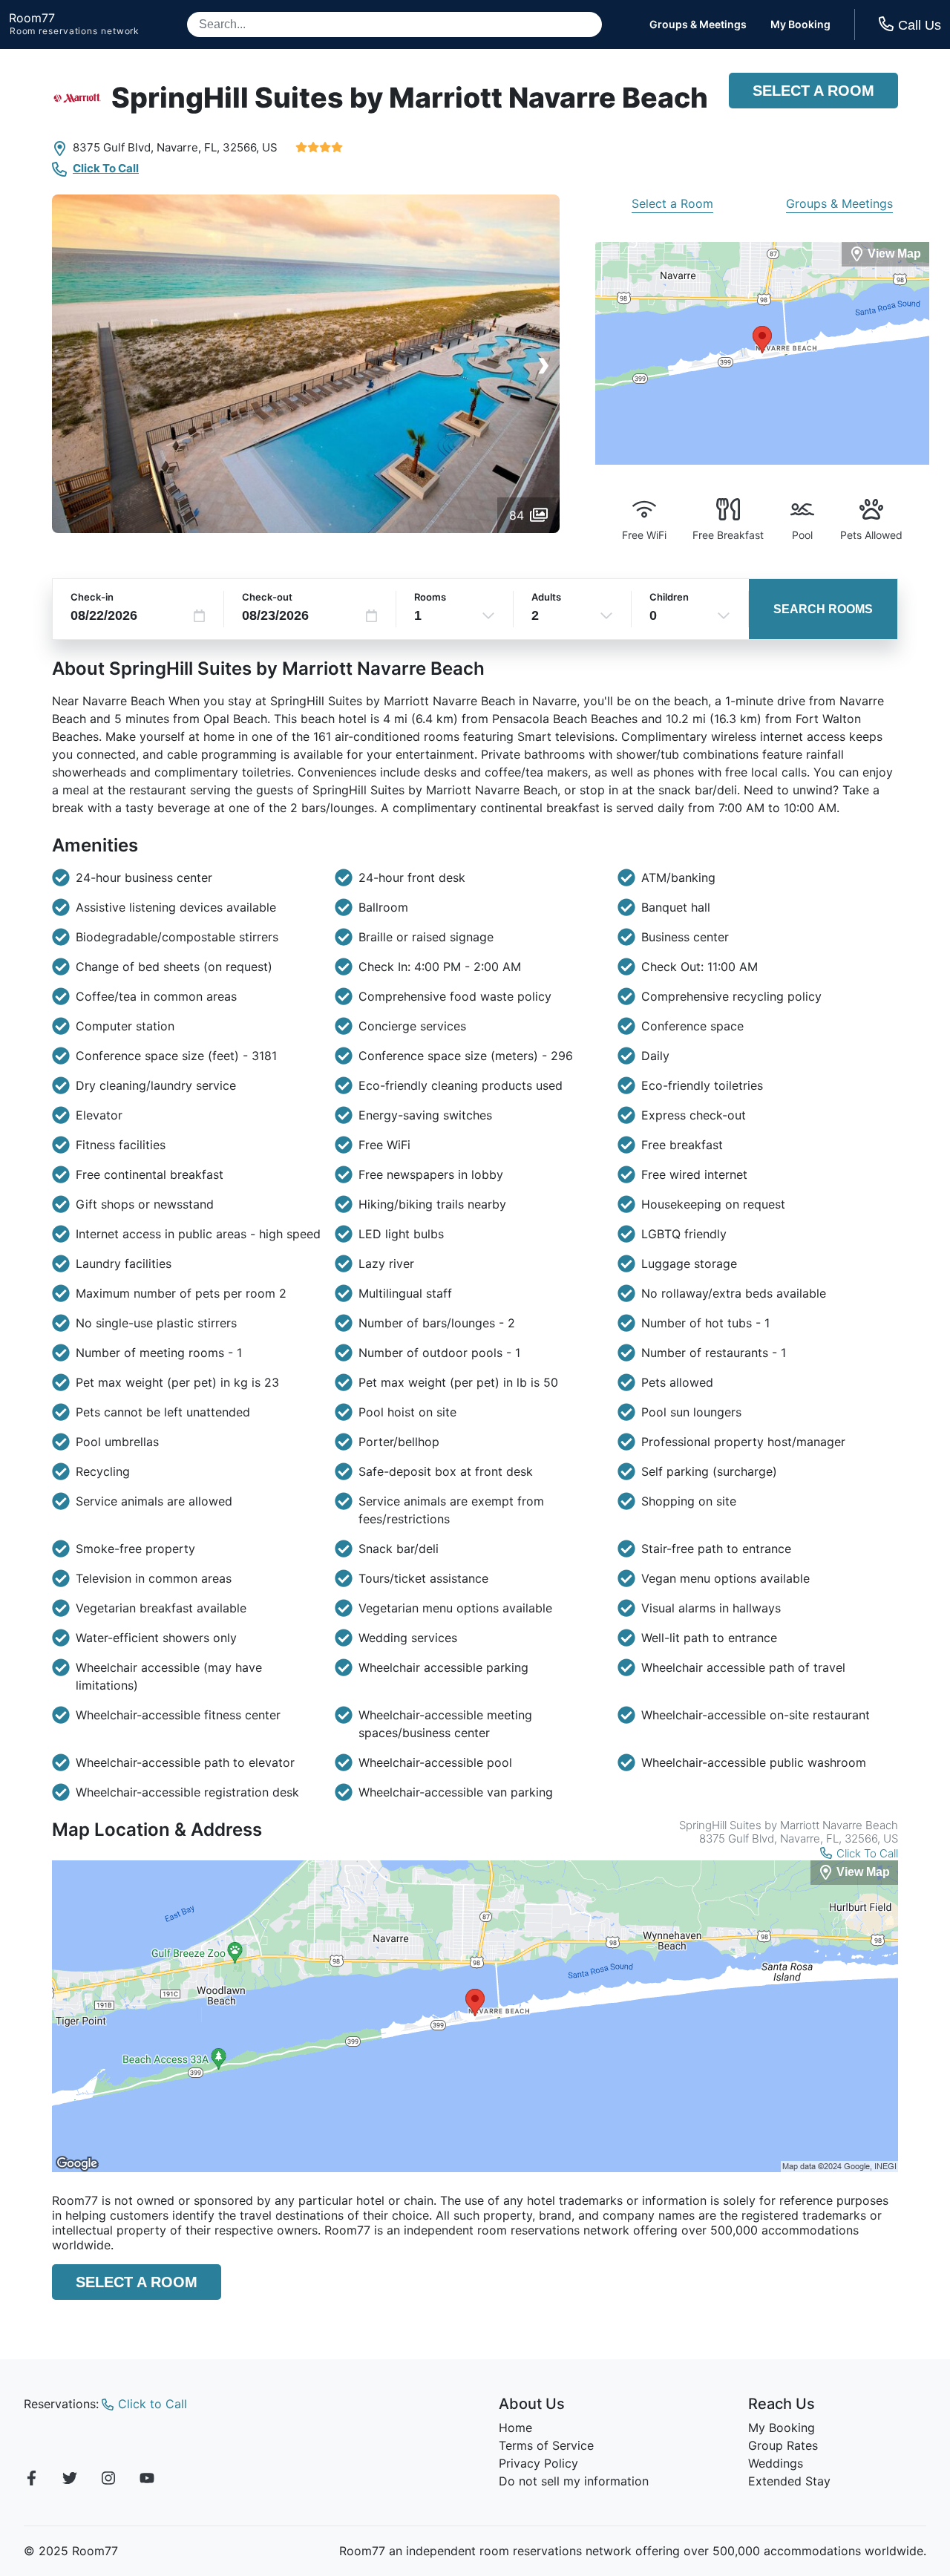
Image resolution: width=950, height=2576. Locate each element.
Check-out (267, 597)
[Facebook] (31, 2480)
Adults (546, 597)
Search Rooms (823, 609)
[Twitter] (70, 2480)
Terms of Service (546, 2445)
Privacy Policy (538, 2463)
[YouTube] (147, 2480)
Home (515, 2428)
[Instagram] (108, 2480)
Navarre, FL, (188, 147)
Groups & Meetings (698, 24)
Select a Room (813, 91)
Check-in (92, 597)
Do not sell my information (574, 2481)
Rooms (430, 597)
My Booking (800, 24)
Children (669, 597)
